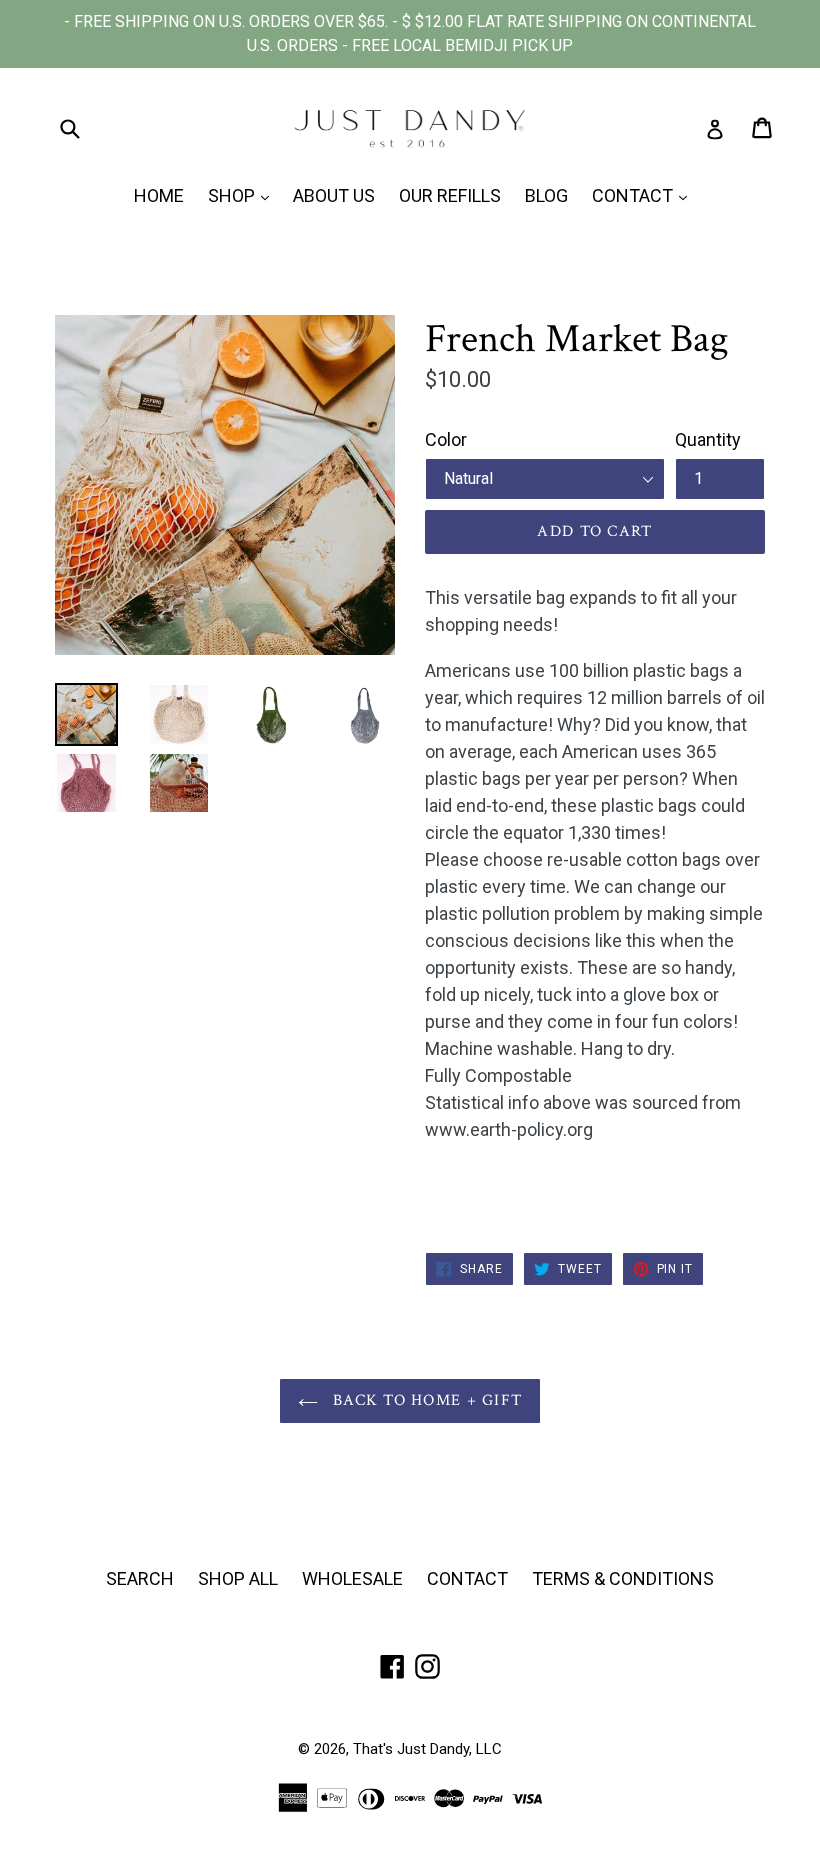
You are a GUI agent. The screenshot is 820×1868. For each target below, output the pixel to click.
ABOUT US (334, 195)
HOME (159, 195)
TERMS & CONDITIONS (623, 1578)
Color (446, 439)
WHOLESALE (352, 1578)
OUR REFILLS (450, 195)
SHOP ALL (238, 1578)
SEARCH (140, 1578)
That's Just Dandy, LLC (427, 1749)
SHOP (243, 195)
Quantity (708, 439)
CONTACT (644, 195)
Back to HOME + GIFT (425, 1400)
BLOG (546, 195)
